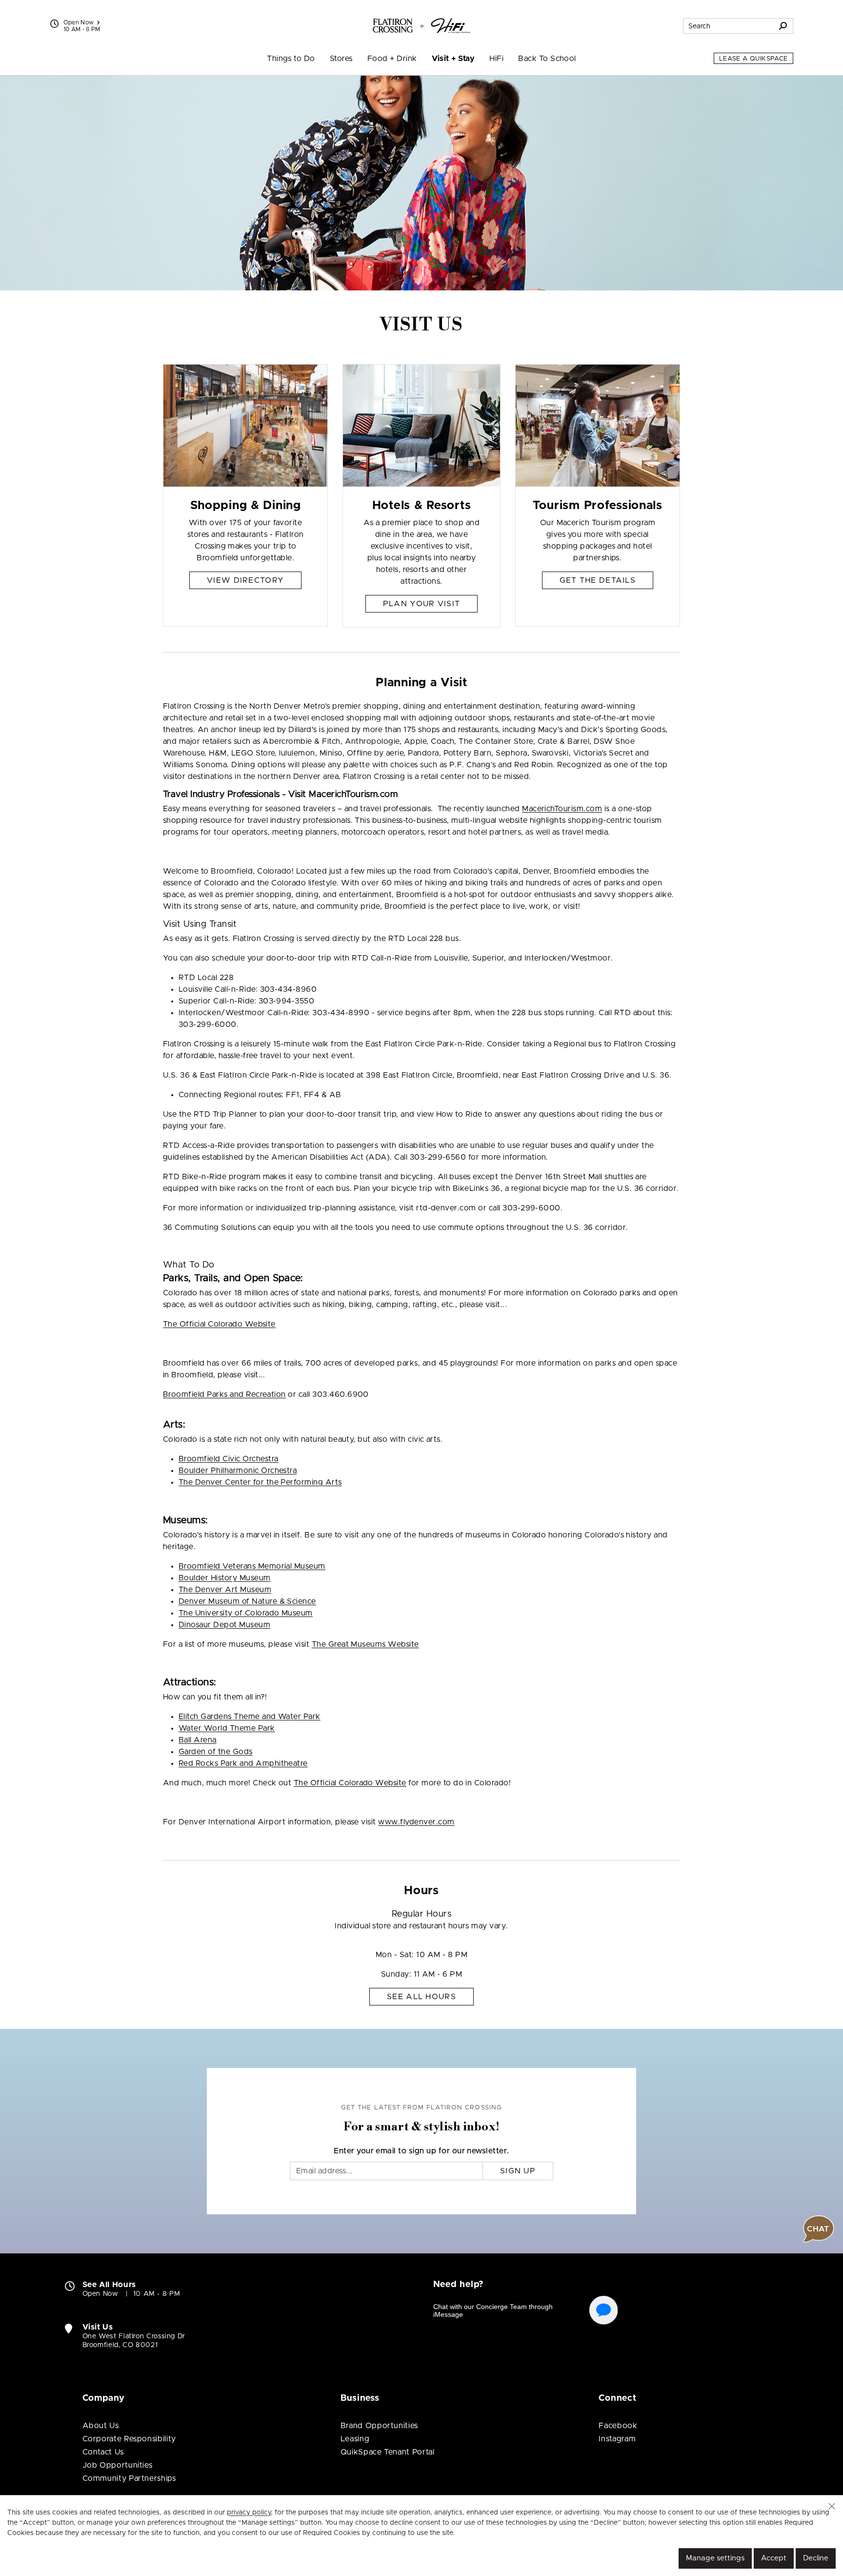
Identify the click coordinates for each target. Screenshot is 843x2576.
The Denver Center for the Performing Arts (260, 1482)
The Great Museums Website (365, 1644)
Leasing (355, 2439)
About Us (101, 2426)
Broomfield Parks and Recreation (224, 1394)
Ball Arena (198, 1740)
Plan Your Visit (421, 604)
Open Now (79, 22)
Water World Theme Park (227, 1728)
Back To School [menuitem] (547, 59)
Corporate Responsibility (129, 2439)
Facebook (618, 2426)
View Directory (245, 580)
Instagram (617, 2439)
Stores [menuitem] (341, 59)
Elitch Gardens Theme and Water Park (250, 1717)
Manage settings (715, 2558)
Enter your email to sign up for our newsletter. (421, 2151)
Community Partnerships (129, 2478)
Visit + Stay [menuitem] (453, 59)
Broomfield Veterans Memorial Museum (252, 1566)
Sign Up (518, 2171)
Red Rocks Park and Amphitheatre (243, 1763)
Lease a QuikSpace (753, 59)
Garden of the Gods (216, 1752)
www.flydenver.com (416, 1822)
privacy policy (249, 2513)
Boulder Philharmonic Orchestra (238, 1471)
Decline (816, 2558)
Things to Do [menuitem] (291, 59)
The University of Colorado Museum (246, 1613)
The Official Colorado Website (219, 1324)
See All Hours (421, 1997)
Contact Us (103, 2452)
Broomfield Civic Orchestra (228, 1459)
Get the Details (598, 580)
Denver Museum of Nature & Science (247, 1601)
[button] (832, 2506)
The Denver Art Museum (225, 1590)
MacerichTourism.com (562, 809)
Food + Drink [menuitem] (392, 59)
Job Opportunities (118, 2465)
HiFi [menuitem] (496, 59)
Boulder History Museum (225, 1578)
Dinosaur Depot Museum (224, 1625)
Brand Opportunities (379, 2426)
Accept (774, 2558)
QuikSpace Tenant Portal (388, 2452)
